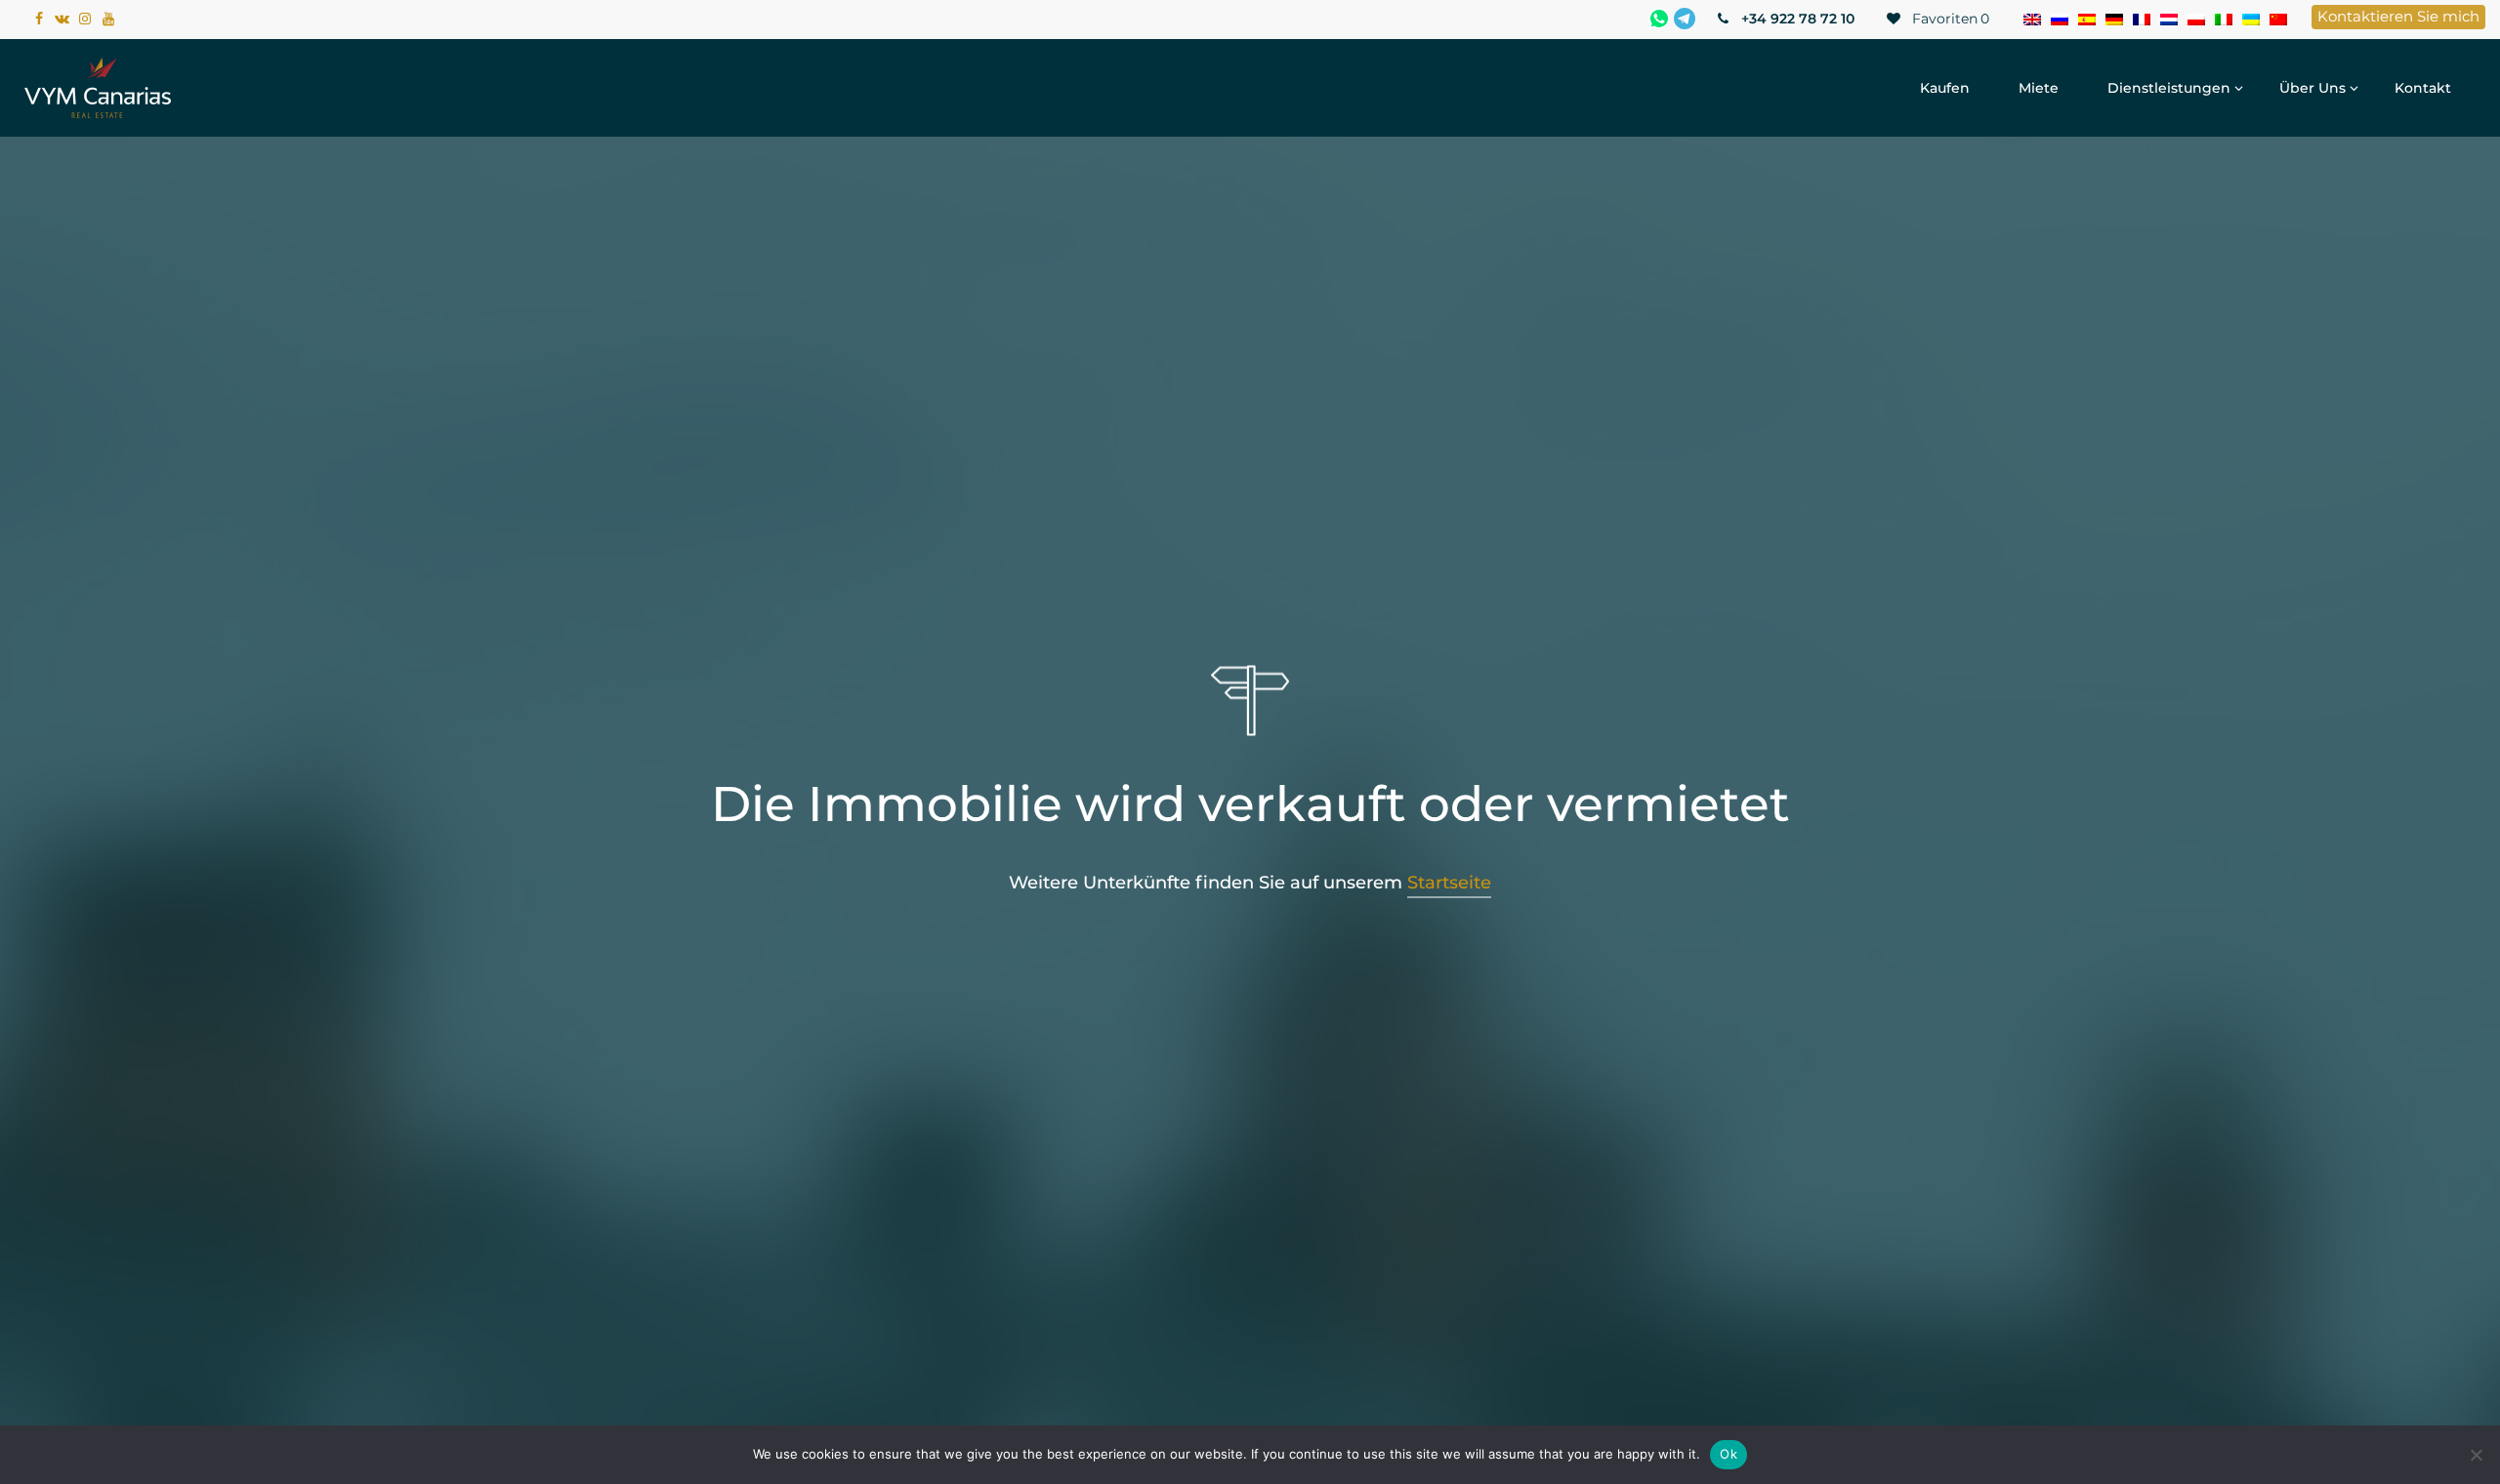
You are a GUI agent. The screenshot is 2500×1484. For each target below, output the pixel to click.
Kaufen (1945, 88)
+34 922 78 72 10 (1796, 19)
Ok (1729, 1454)
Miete (2039, 88)
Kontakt (2423, 88)
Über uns (2312, 88)
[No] (2476, 1455)
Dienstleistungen (2169, 88)
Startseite (1449, 883)
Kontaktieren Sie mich (2398, 16)
